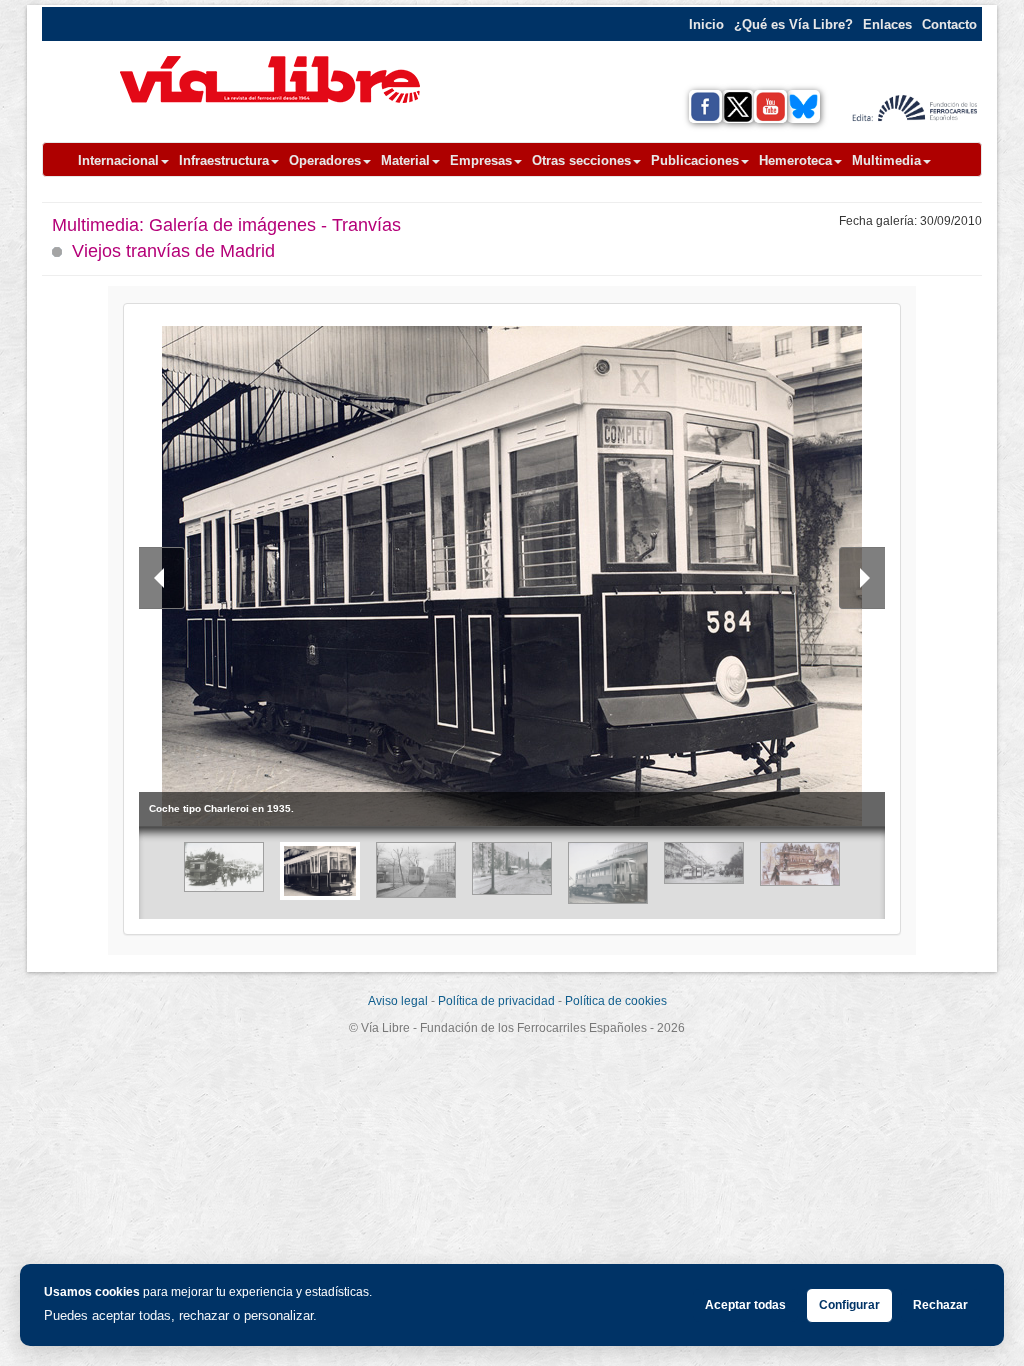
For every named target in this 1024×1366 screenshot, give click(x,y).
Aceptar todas (745, 1305)
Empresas (481, 160)
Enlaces (887, 24)
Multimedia (886, 160)
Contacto (949, 24)
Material (405, 160)
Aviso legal (398, 1001)
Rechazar (940, 1305)
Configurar (849, 1305)
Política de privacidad (496, 1001)
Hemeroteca (795, 160)
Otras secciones (581, 160)
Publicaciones (695, 160)
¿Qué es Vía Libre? (793, 24)
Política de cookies (616, 1001)
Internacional (118, 160)
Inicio (706, 24)
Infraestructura (224, 160)
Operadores (325, 160)
